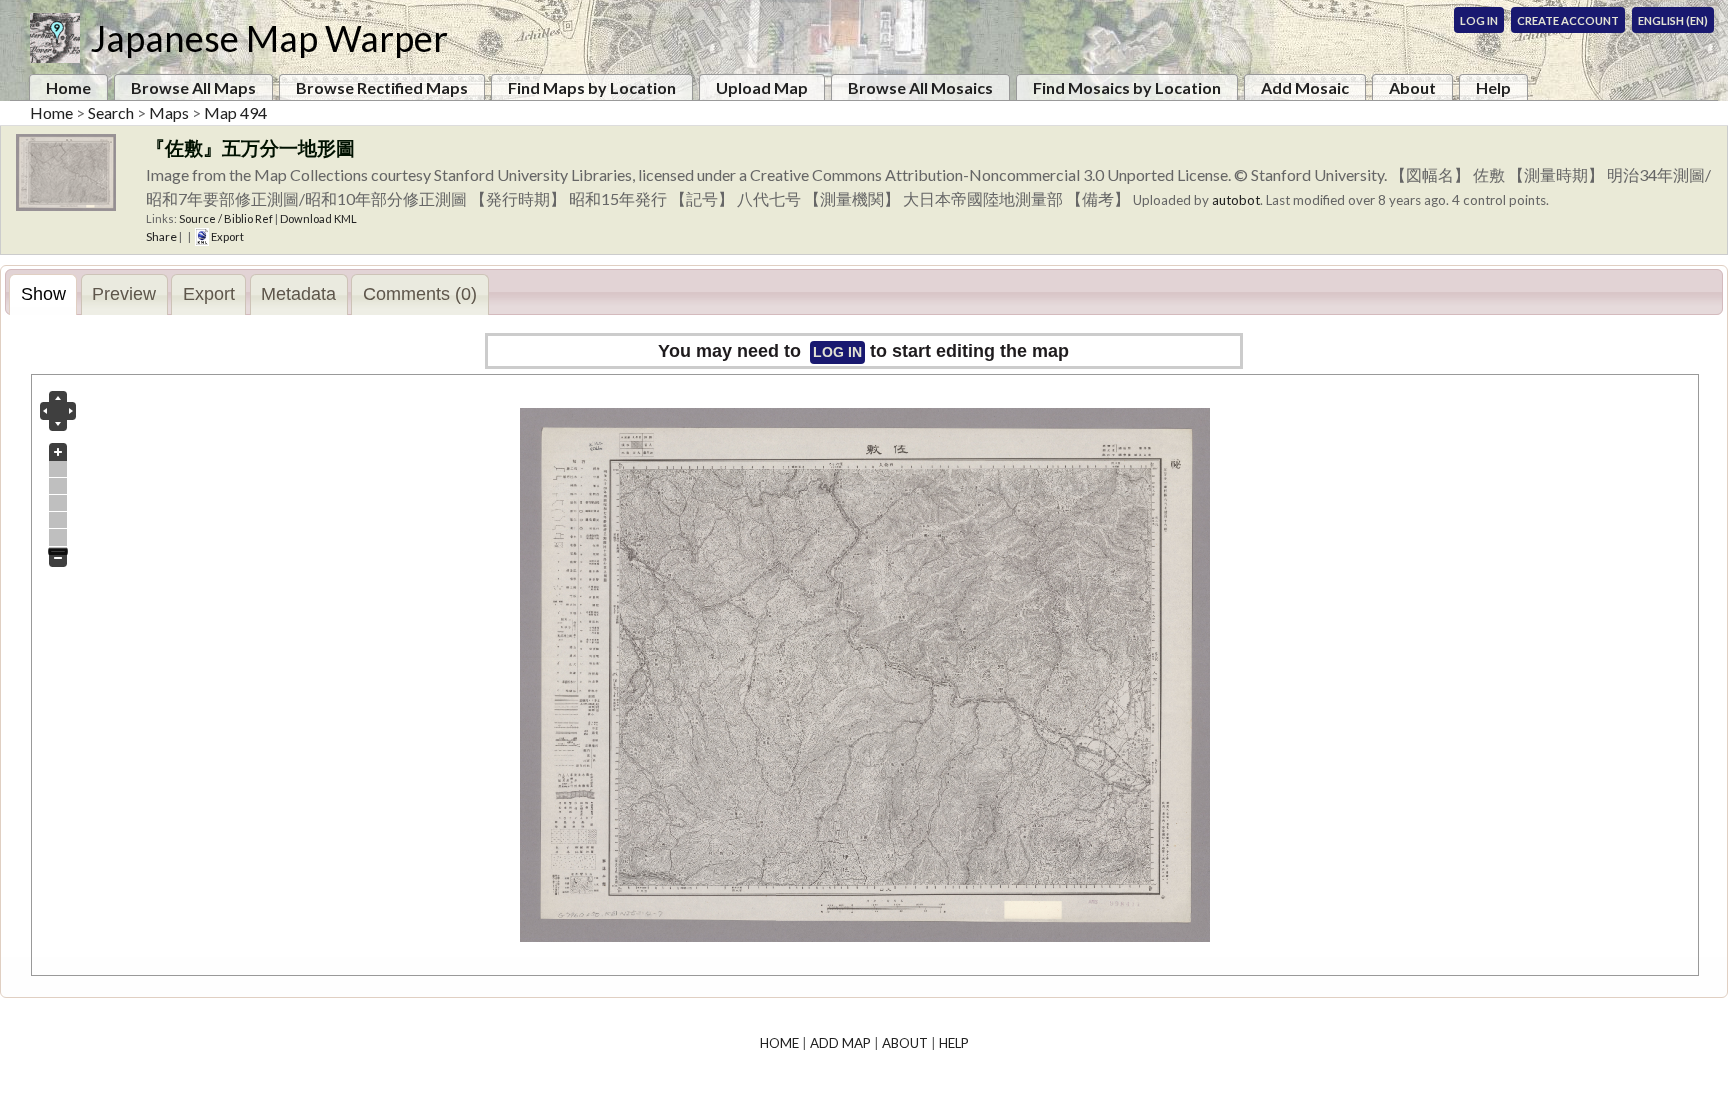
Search (111, 112)
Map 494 (235, 112)
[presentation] (43, 295)
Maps (169, 112)
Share (161, 236)
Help (1493, 87)
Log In (1479, 20)
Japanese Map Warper (269, 38)
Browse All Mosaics (920, 87)
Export (226, 236)
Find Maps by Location (592, 87)
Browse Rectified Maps (382, 87)
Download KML (318, 218)
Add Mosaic (1305, 87)
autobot (1236, 200)
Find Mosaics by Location (1127, 87)
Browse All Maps (193, 87)
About (1412, 87)
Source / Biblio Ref (226, 218)
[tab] (43, 294)
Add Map (840, 1043)
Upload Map (762, 87)
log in (837, 352)
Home (68, 87)
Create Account (1568, 20)
